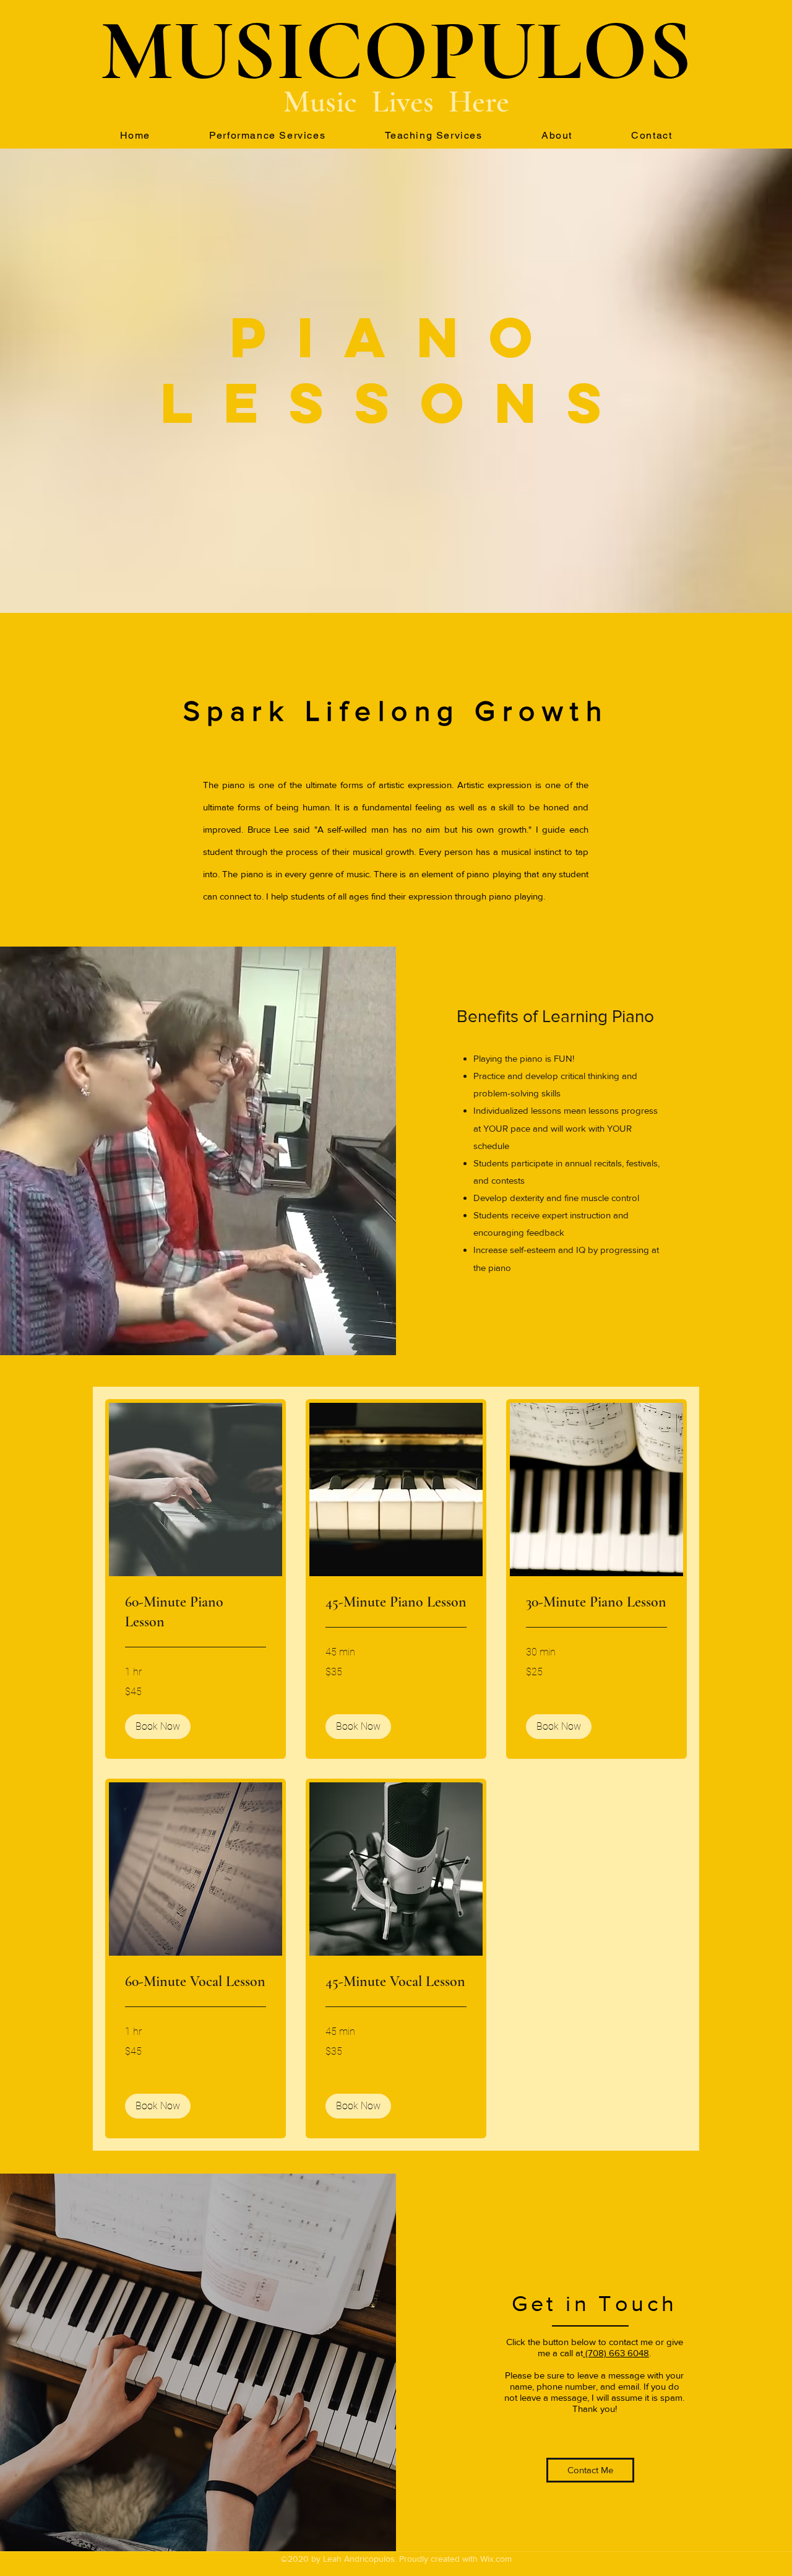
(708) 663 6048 (616, 2353)
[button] (158, 1727)
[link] (196, 1612)
